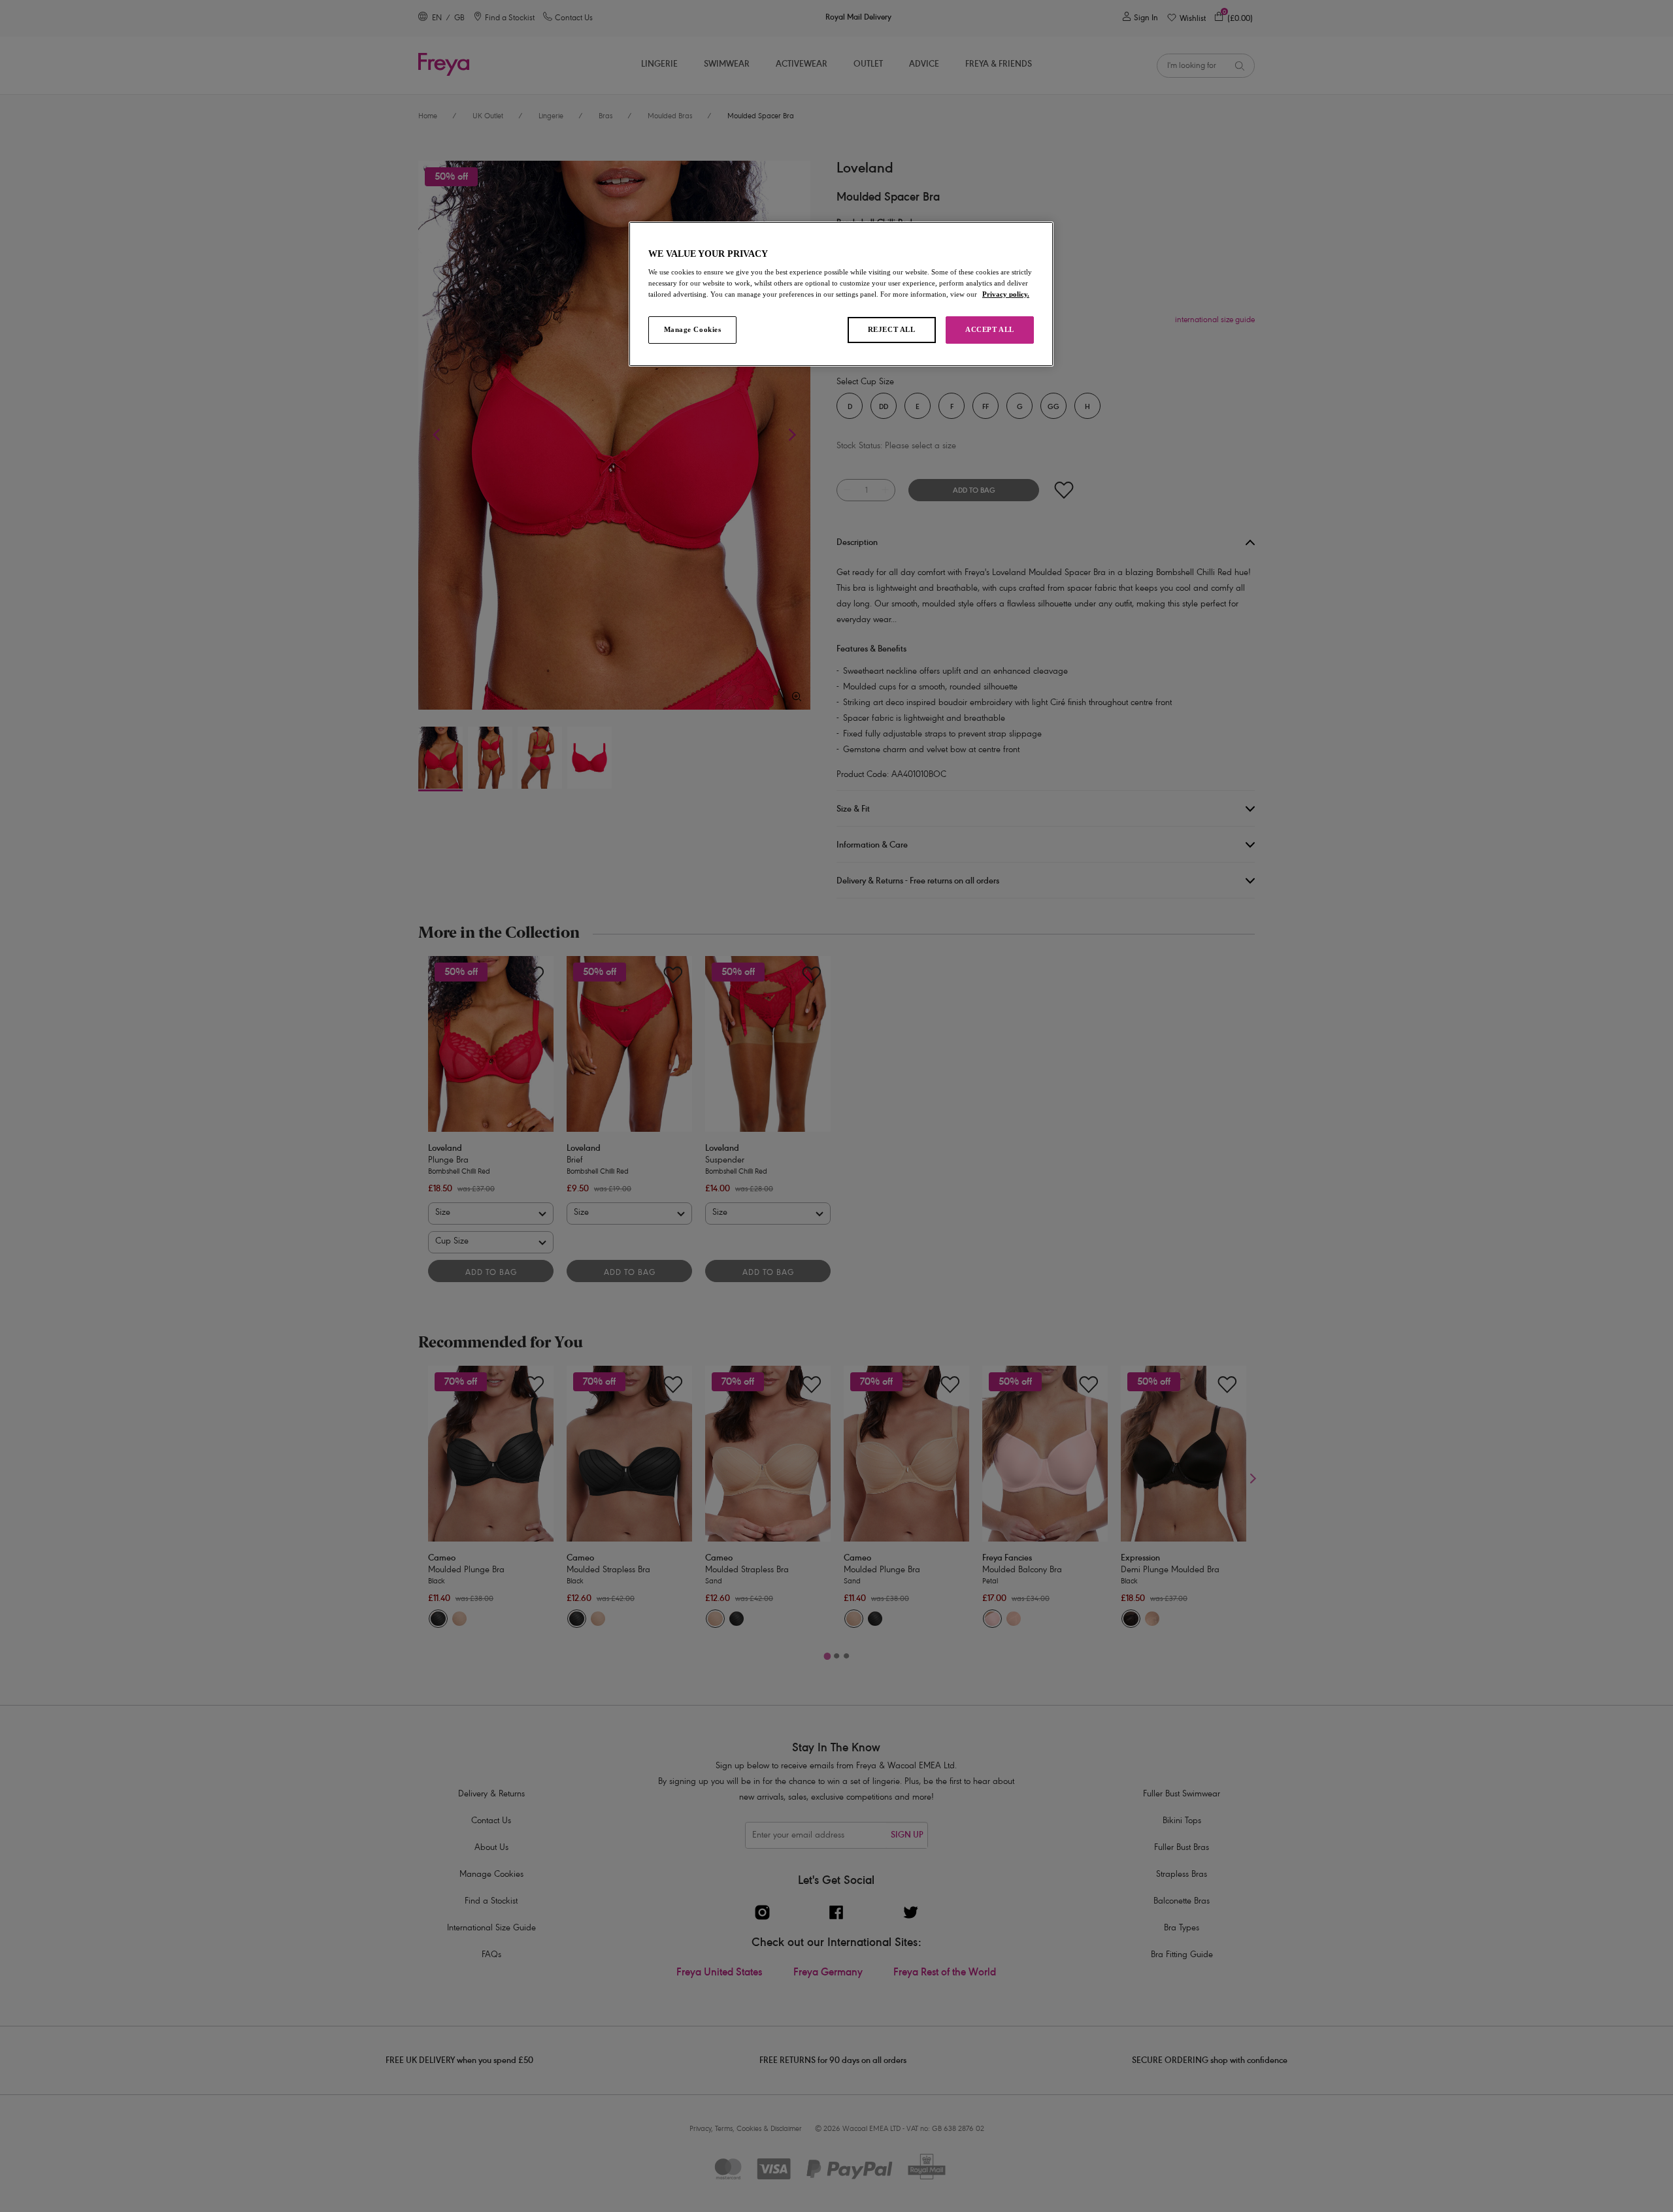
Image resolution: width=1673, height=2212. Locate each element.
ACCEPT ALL (990, 329)
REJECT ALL (892, 329)
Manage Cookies (693, 329)
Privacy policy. (1006, 294)
